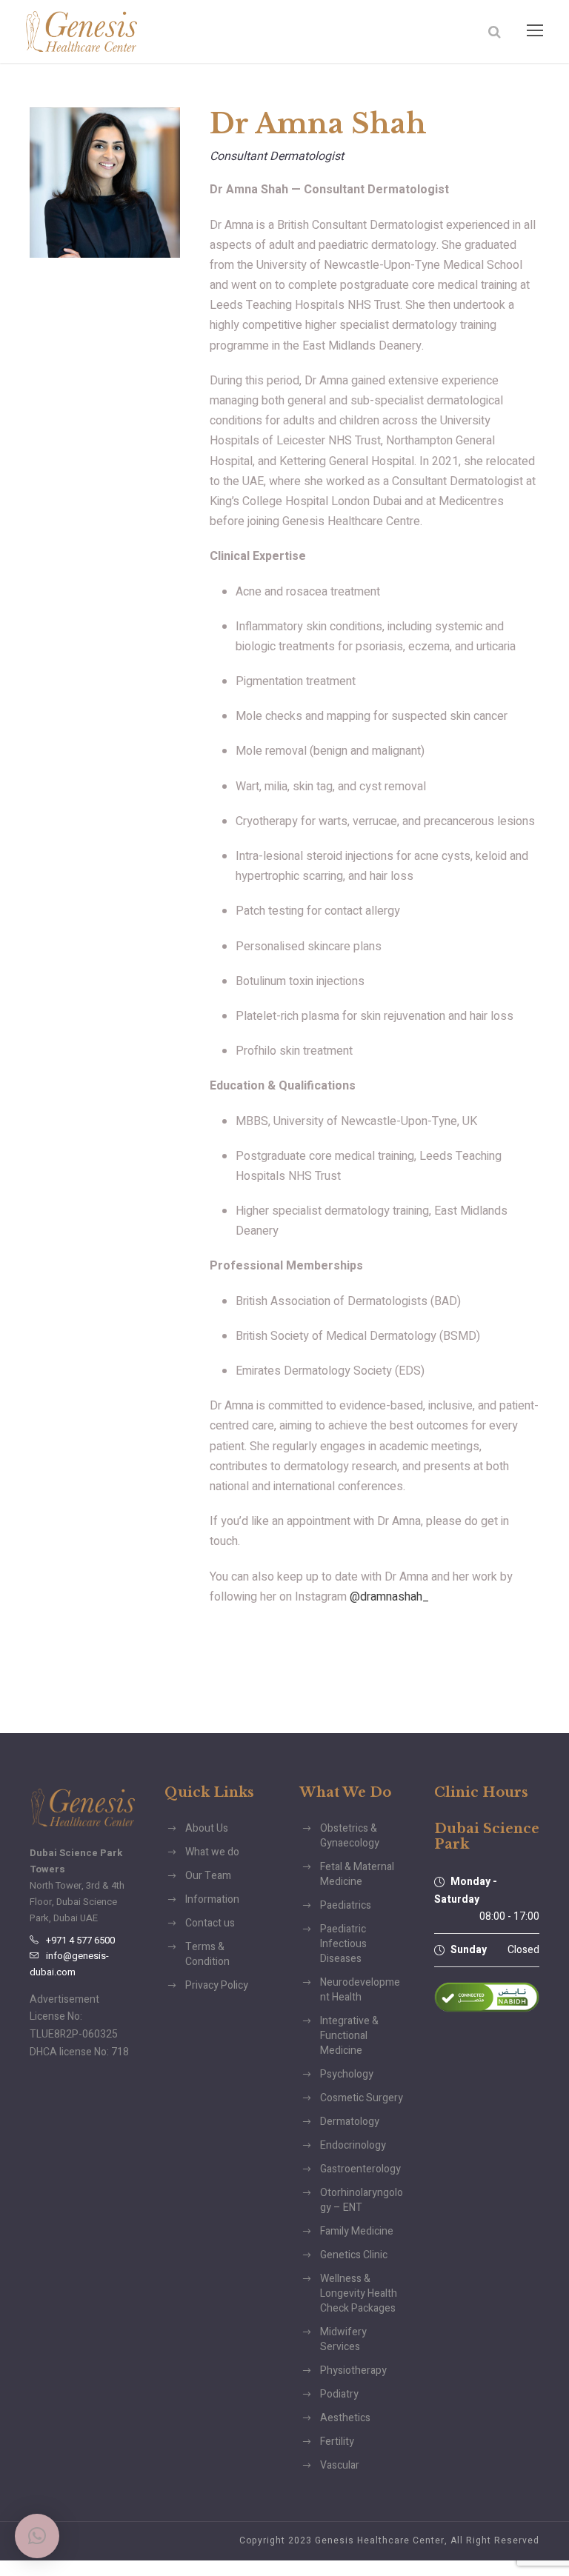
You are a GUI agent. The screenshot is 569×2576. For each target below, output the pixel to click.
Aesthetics (345, 2418)
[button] (37, 2536)
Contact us (210, 1923)
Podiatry (339, 2394)
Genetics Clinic (354, 2255)
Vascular (340, 2465)
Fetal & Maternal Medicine (357, 1874)
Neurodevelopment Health (360, 1990)
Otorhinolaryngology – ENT (362, 2200)
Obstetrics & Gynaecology (350, 1836)
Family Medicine (357, 2231)
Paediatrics (346, 1905)
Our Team (208, 1876)
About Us (207, 1828)
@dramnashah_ (389, 1597)
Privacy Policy (217, 1985)
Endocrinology (353, 2145)
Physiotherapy (353, 2370)
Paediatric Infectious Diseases (343, 1944)
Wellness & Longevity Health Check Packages (359, 2293)
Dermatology (350, 2122)
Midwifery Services (343, 2339)
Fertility (337, 2442)
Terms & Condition (207, 1954)
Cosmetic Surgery (362, 2098)
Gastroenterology (360, 2169)
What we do (212, 1852)
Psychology (347, 2074)
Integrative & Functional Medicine (349, 2036)
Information (212, 1899)
